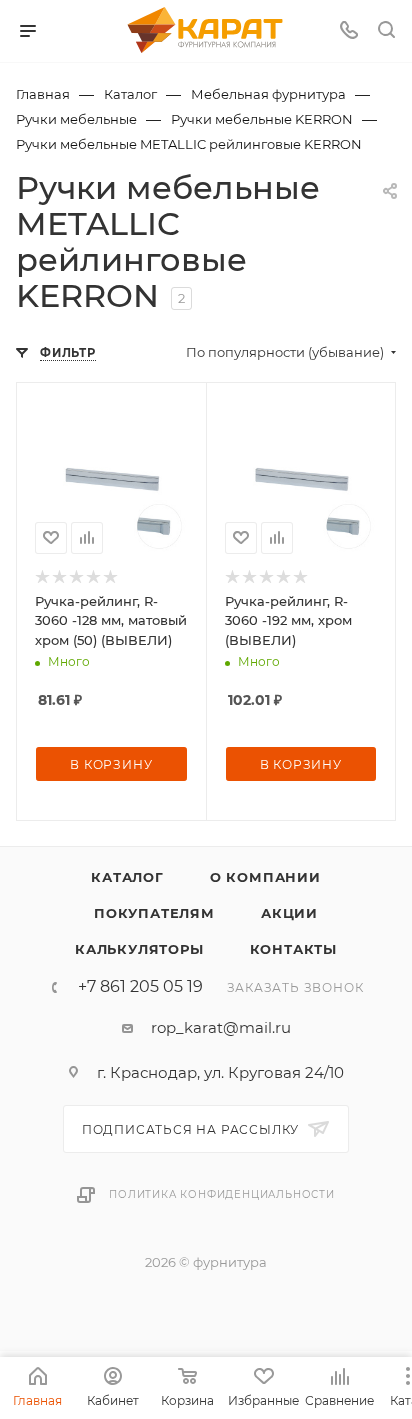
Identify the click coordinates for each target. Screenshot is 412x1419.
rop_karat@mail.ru (221, 1027)
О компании (265, 877)
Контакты (293, 949)
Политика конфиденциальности (222, 1194)
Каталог (127, 877)
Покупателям (154, 913)
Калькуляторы (139, 949)
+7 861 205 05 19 (140, 987)
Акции (289, 913)
